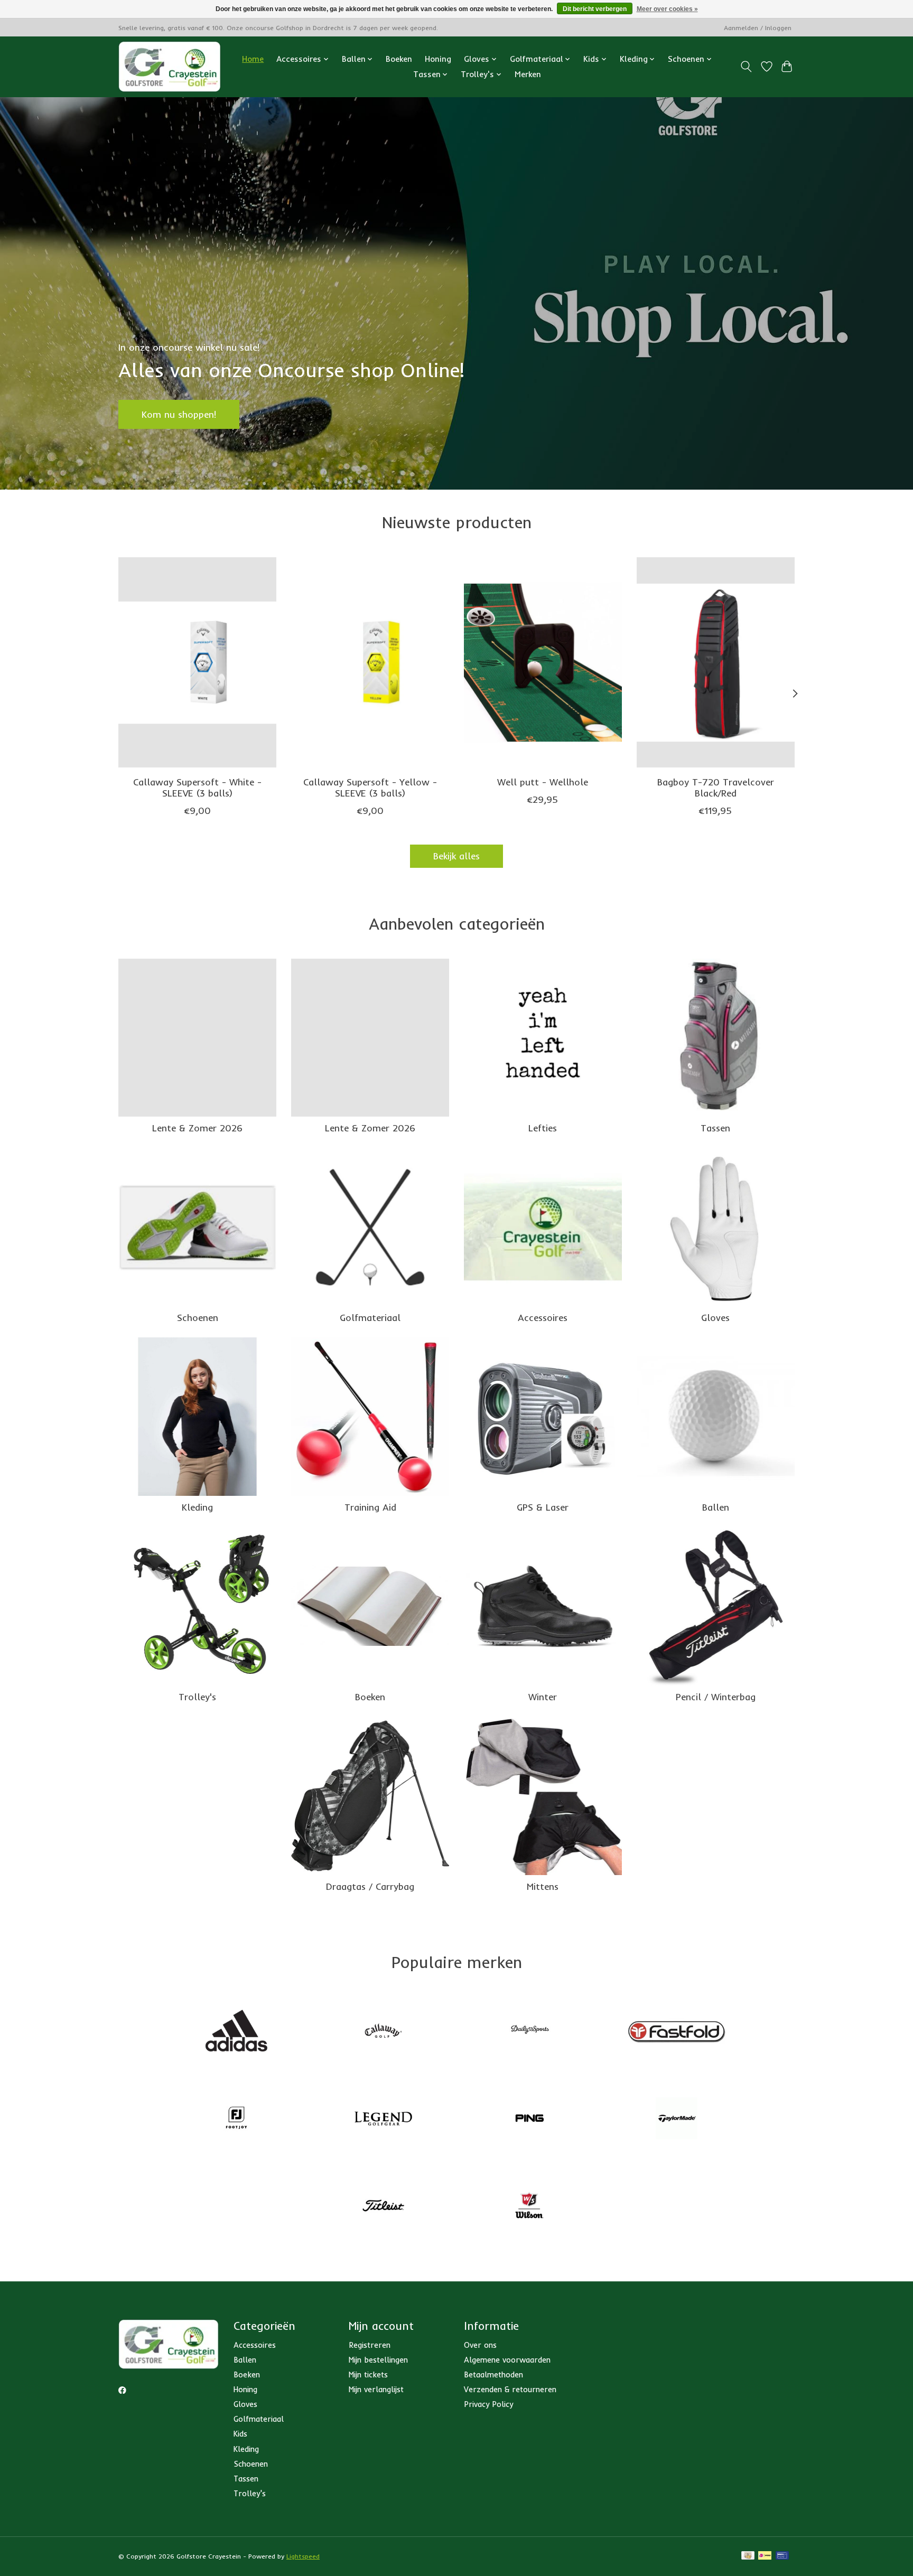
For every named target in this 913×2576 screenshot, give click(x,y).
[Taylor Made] (676, 2119)
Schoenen (198, 1317)
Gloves (715, 1317)
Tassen (715, 1128)
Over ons (480, 2345)
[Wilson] (530, 2207)
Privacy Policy (488, 2404)
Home (253, 59)
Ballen (716, 1507)
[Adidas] (237, 2032)
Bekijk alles (456, 856)
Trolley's (197, 1697)
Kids (240, 2434)
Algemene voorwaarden (507, 2360)
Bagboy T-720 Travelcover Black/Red (716, 787)
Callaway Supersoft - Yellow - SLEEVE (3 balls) (370, 787)
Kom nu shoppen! (179, 414)
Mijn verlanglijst (376, 2389)
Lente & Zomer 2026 (197, 1128)
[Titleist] (383, 2207)
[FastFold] (676, 2032)
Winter (543, 1697)
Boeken (399, 59)
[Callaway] (383, 2032)
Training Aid (370, 1507)
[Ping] (530, 2119)
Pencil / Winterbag (716, 1697)
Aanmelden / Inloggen (758, 28)
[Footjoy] (237, 2119)
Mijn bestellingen (378, 2360)
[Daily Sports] (530, 2032)
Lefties (543, 1128)
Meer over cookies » (667, 9)
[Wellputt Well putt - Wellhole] (543, 662)
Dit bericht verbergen (595, 9)
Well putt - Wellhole (543, 781)
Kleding (197, 1507)
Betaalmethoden (493, 2374)
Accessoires (543, 1317)
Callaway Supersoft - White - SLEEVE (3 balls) (197, 787)
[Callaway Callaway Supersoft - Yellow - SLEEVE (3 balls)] (370, 662)
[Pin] (782, 2556)
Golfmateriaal (370, 1317)
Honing (438, 59)
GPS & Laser (543, 1507)
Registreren (370, 2345)
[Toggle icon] (746, 67)
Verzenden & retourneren (510, 2389)
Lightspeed (303, 2556)
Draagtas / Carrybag (370, 1886)
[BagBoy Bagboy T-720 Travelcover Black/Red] (716, 662)
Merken (528, 74)
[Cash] (748, 2556)
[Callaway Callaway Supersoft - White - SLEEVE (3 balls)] (197, 662)
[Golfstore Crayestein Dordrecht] (170, 67)
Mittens (543, 1886)
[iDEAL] (765, 2556)
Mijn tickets (368, 2374)
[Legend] (383, 2119)
